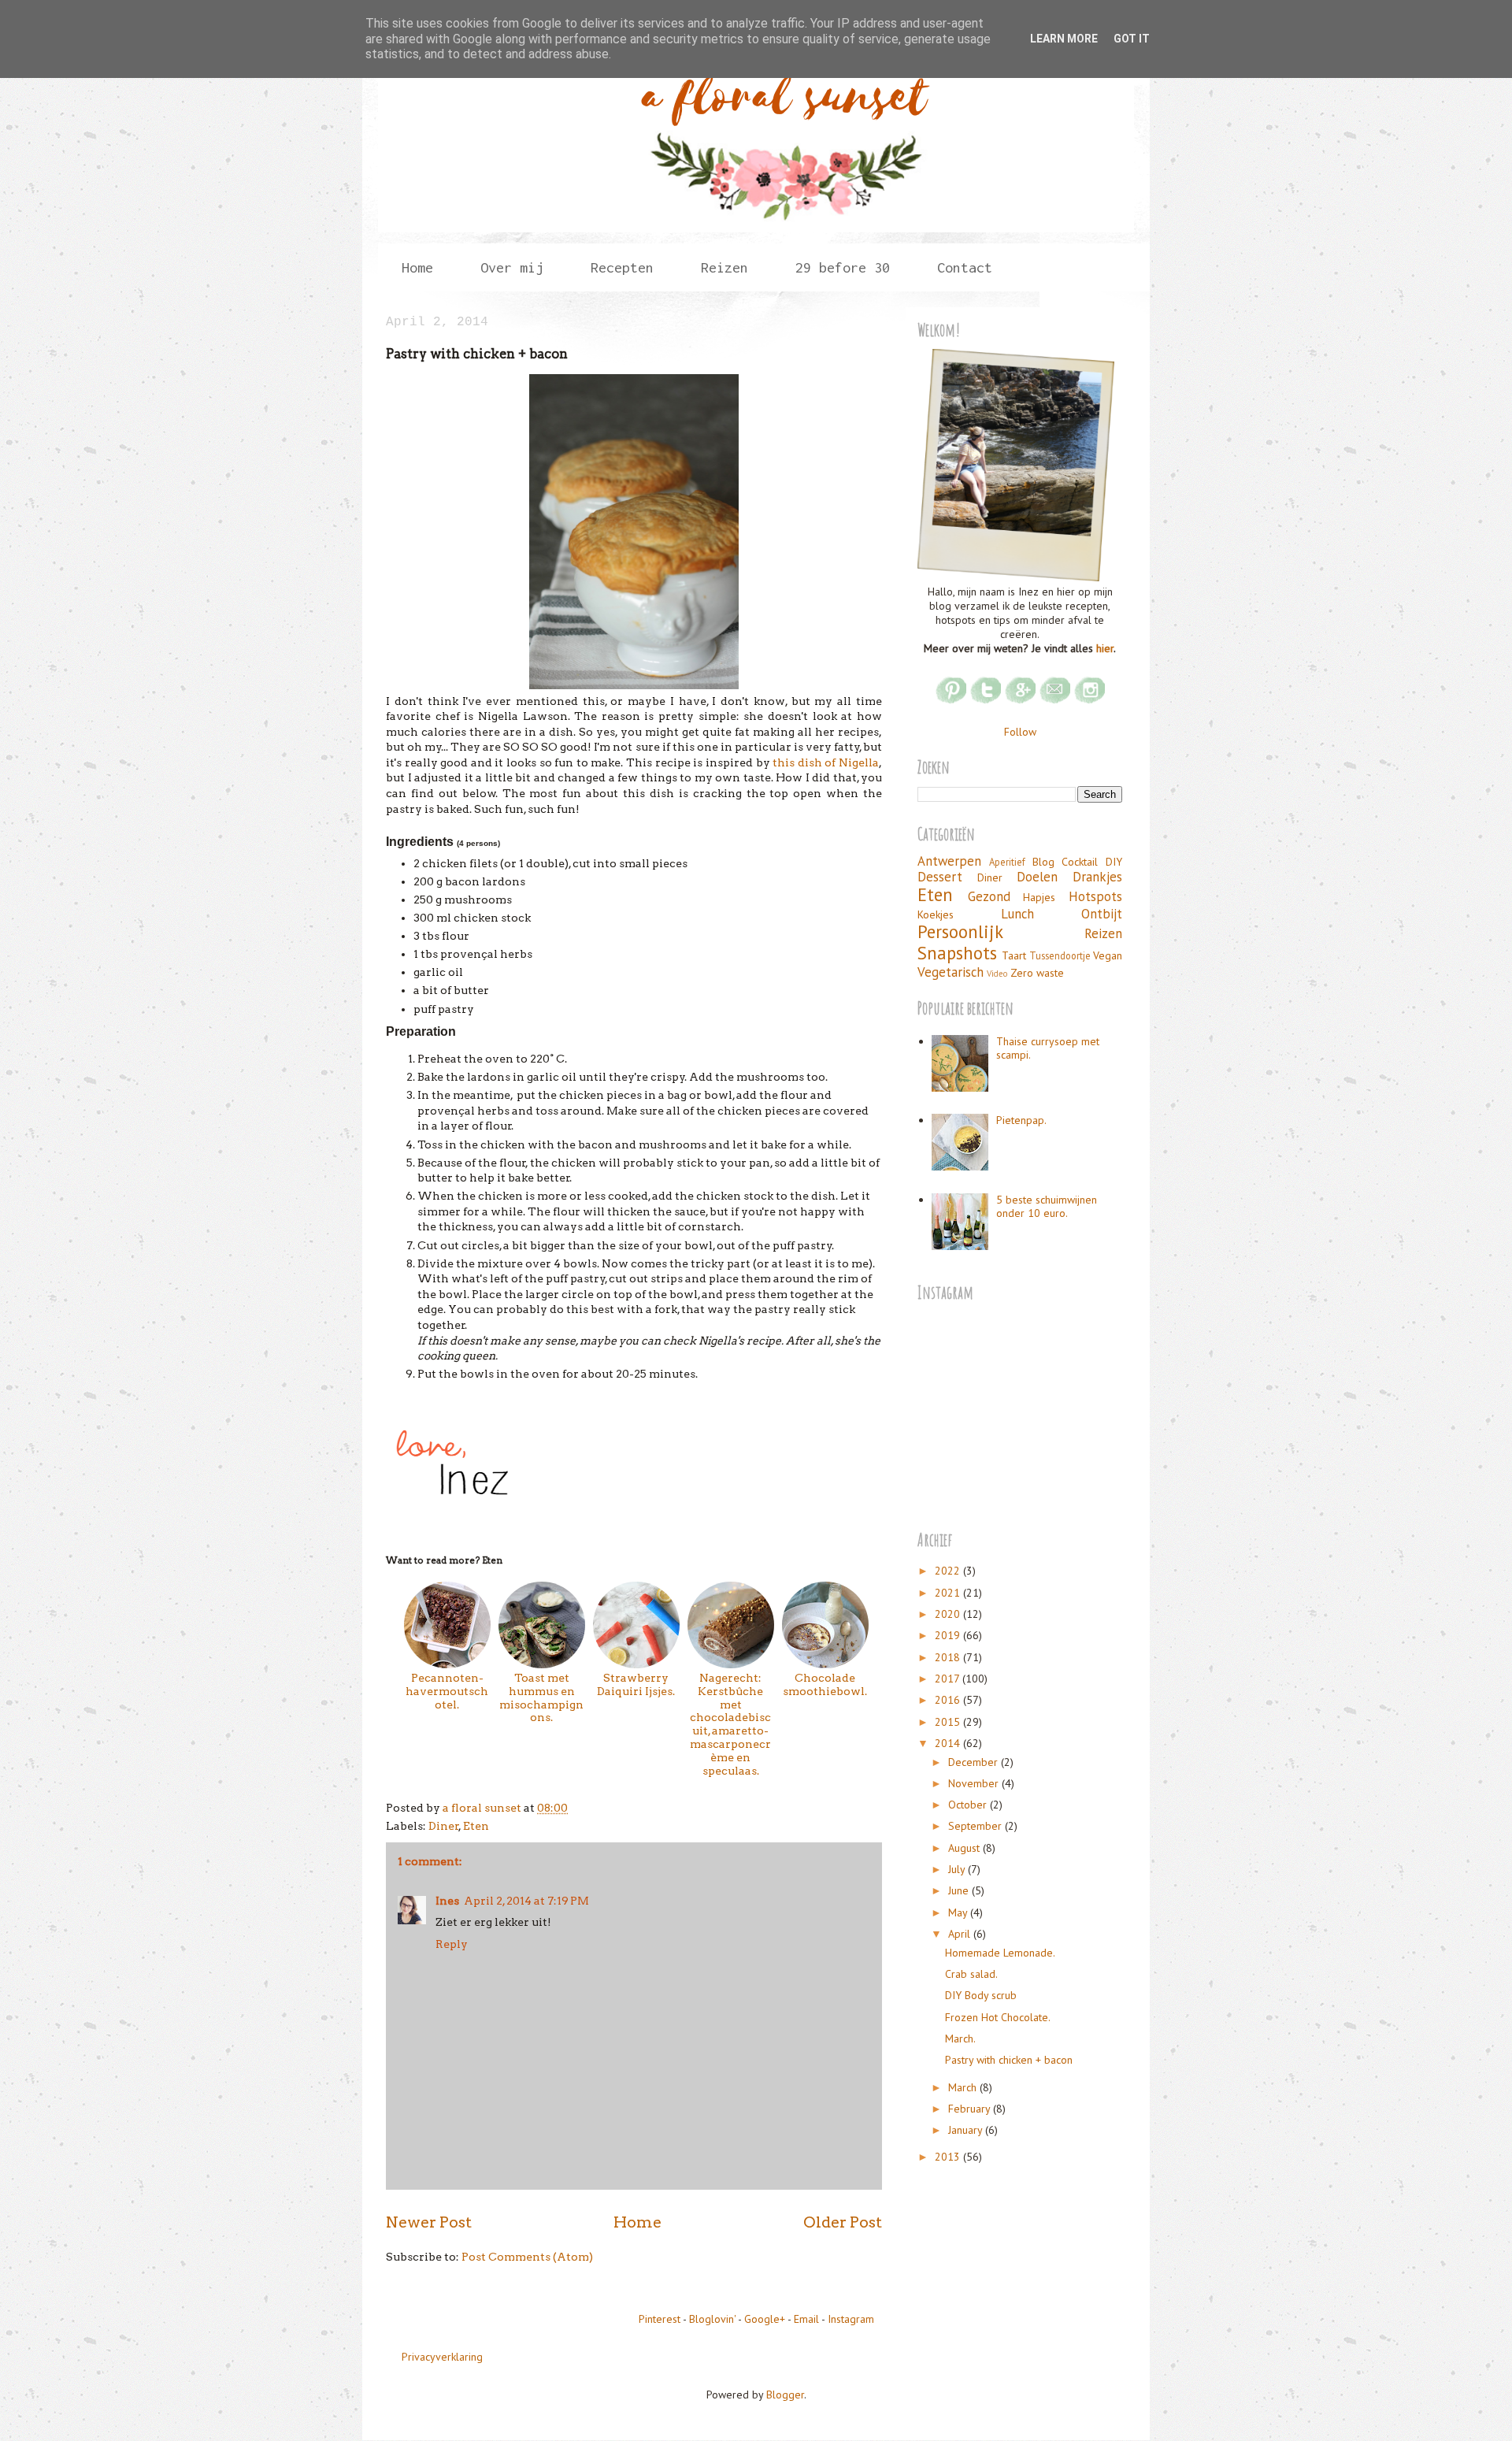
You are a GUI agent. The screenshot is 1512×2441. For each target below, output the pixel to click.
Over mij (512, 267)
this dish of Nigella (826, 762)
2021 (949, 1593)
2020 (949, 1614)
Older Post (843, 2222)
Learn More (1064, 39)
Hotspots (1095, 896)
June (960, 1890)
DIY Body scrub (981, 1995)
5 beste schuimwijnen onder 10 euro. (1047, 1206)
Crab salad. (971, 1974)
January (967, 2130)
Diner (444, 1826)
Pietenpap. (1021, 1120)
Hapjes (1039, 897)
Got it (1132, 39)
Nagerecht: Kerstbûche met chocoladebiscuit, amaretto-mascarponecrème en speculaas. (730, 1724)
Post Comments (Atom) (527, 2257)
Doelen (1037, 877)
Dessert (940, 877)
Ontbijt (1102, 914)
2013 (949, 2157)
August (965, 1848)
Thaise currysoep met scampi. (1048, 1048)
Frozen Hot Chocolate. (998, 2017)
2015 (949, 1722)
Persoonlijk (960, 931)
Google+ (765, 2319)
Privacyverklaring (442, 2357)
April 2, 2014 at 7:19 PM (526, 1901)
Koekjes (936, 914)
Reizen (1103, 933)
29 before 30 (843, 267)
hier (1105, 648)
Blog (1043, 862)
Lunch (1017, 914)
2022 (949, 1571)
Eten (476, 1826)
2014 (949, 1743)
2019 (949, 1635)
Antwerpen (949, 861)
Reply (452, 1944)
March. (960, 2038)
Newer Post (429, 2222)
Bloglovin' (712, 2319)
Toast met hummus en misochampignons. (541, 1697)
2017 (949, 1679)
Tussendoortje (1060, 955)
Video (997, 974)
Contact (965, 267)
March (964, 2087)
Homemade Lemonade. (1000, 1953)
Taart (1014, 955)
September (976, 1826)
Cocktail (1080, 862)
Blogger (785, 2395)
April (961, 1934)
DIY (1114, 862)
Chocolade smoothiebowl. (825, 1684)
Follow (1020, 732)
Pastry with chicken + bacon (1009, 2060)
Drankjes (1097, 877)
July (958, 1869)
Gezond (989, 896)
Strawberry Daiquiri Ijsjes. (636, 1684)
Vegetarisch (951, 972)
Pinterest (660, 2319)
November (975, 1783)
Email (806, 2319)
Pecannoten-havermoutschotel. (447, 1691)
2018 (949, 1657)
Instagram (851, 2319)
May (959, 1912)
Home (417, 267)
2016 (949, 1700)
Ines (447, 1901)
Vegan (1108, 955)
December (975, 1762)
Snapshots (957, 953)
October (969, 1805)
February (971, 2109)
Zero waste (1037, 973)
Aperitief (1007, 862)
